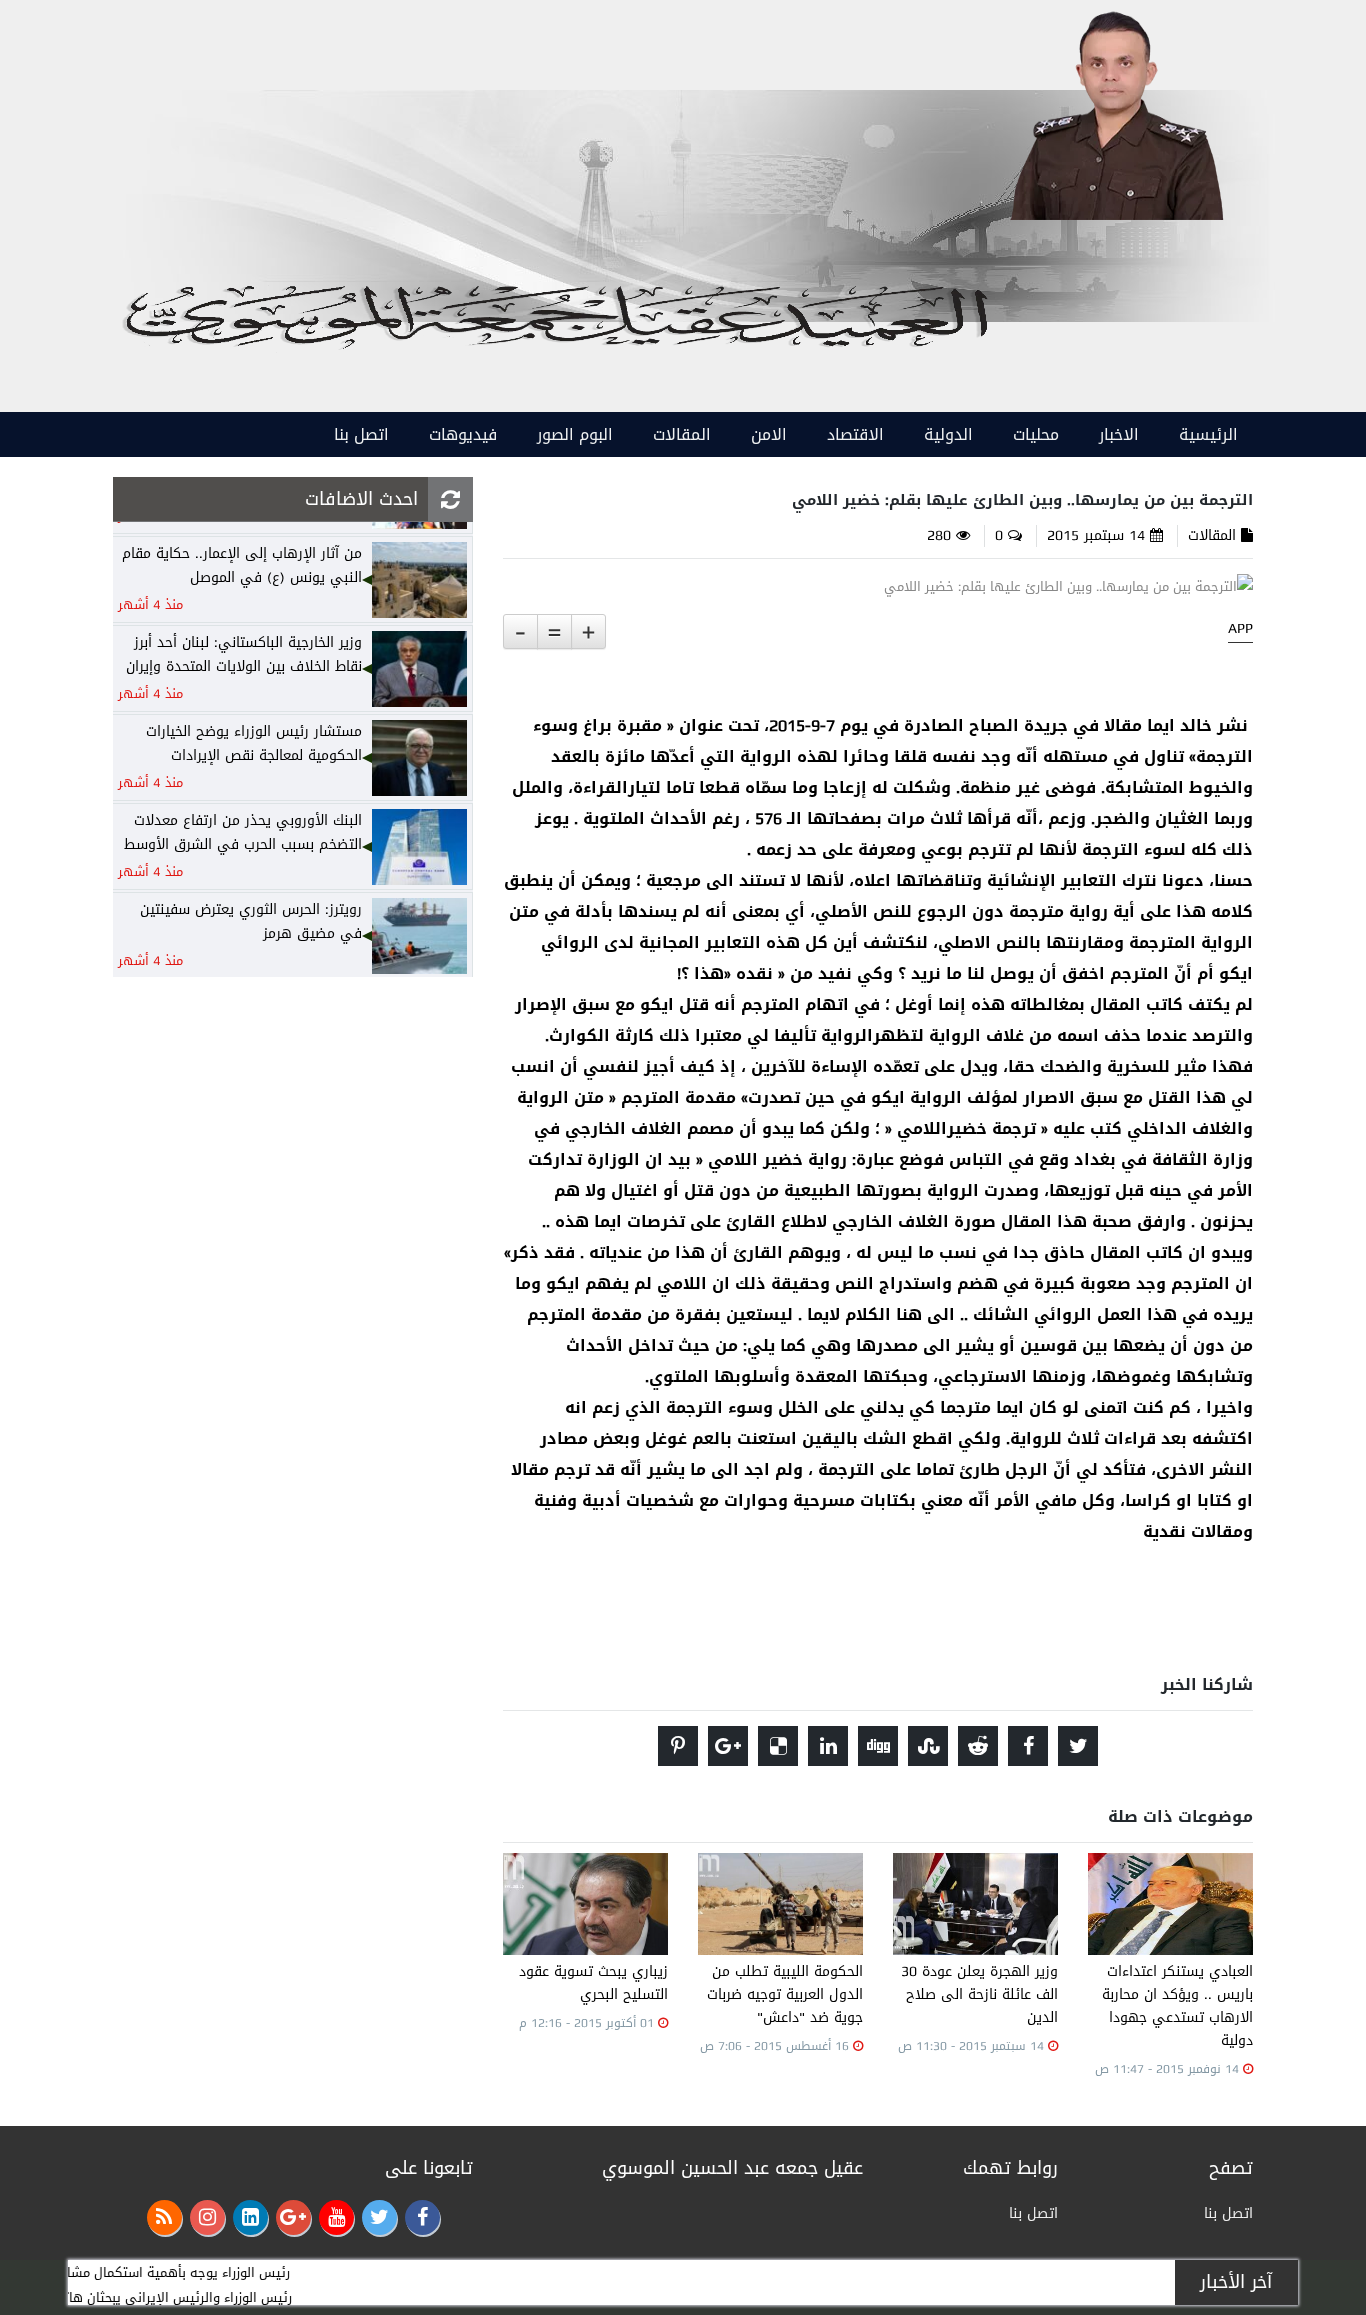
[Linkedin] (250, 2217)
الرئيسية (1208, 434)
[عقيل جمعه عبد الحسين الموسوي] (1115, 111)
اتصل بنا (361, 434)
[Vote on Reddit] (978, 1746)
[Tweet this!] (1078, 1746)
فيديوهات (463, 434)
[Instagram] (207, 2217)
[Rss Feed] (164, 2217)
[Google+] (293, 2217)
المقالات (682, 434)
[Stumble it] (928, 1746)
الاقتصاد (855, 434)
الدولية (948, 434)
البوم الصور (575, 434)
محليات (1036, 434)
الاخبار (1119, 434)
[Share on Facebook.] (1028, 1746)
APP (1240, 629)
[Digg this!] (878, 1746)
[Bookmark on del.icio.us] (778, 1746)
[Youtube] (336, 2217)
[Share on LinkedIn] (828, 1746)
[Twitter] (379, 2217)
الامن (769, 434)
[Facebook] (422, 2217)
